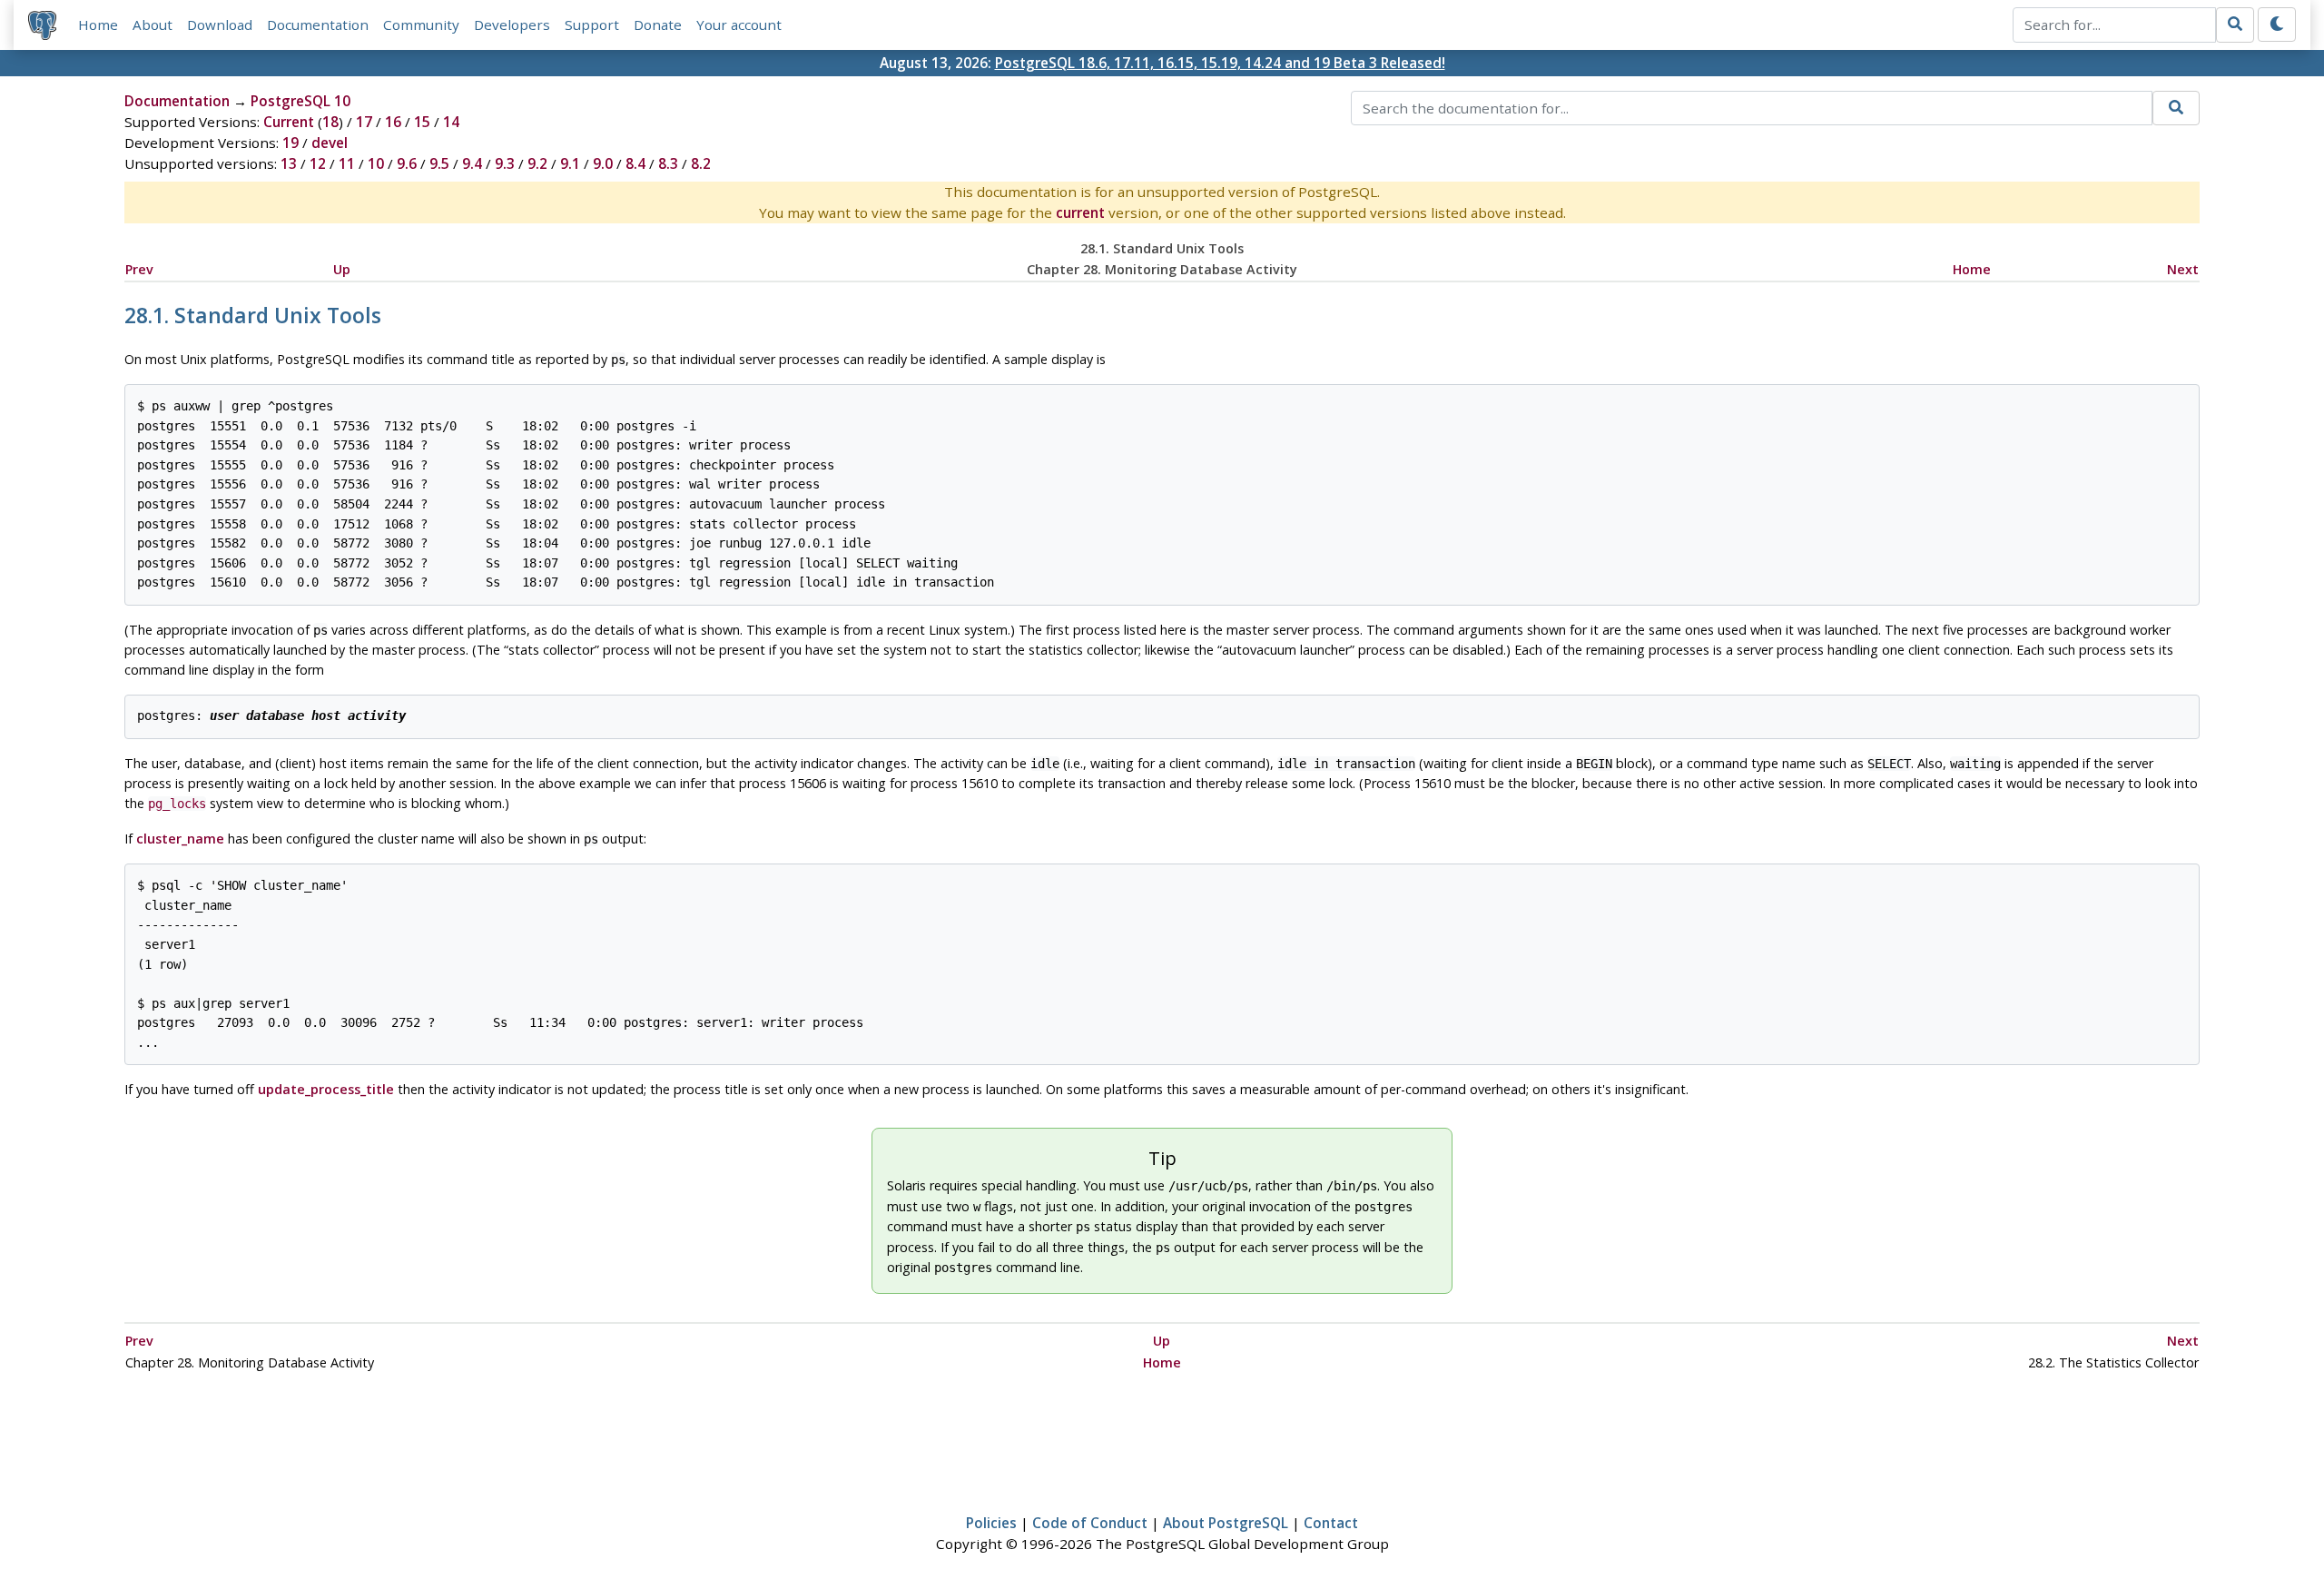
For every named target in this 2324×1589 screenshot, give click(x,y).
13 (289, 163)
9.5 (439, 163)
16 (393, 122)
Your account (739, 25)
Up (342, 269)
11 (347, 163)
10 (376, 163)
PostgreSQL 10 (300, 101)
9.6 (407, 163)
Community (421, 25)
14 (451, 122)
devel (330, 143)
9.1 (570, 163)
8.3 (668, 163)
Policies (991, 1523)
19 (290, 143)
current (1080, 212)
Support (592, 25)
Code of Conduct (1090, 1523)
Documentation (318, 25)
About (153, 25)
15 (422, 122)
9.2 (537, 163)
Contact (1331, 1523)
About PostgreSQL (1226, 1523)
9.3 (505, 163)
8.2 (701, 163)
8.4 (635, 163)
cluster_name (180, 839)
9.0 (603, 163)
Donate (658, 25)
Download (220, 25)
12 (318, 163)
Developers (512, 25)
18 (330, 122)
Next (2183, 269)
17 (364, 122)
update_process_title (326, 1089)
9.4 (472, 163)
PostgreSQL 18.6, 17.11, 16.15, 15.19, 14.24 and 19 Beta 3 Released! (1220, 63)
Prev (139, 269)
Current (289, 122)
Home (98, 25)
